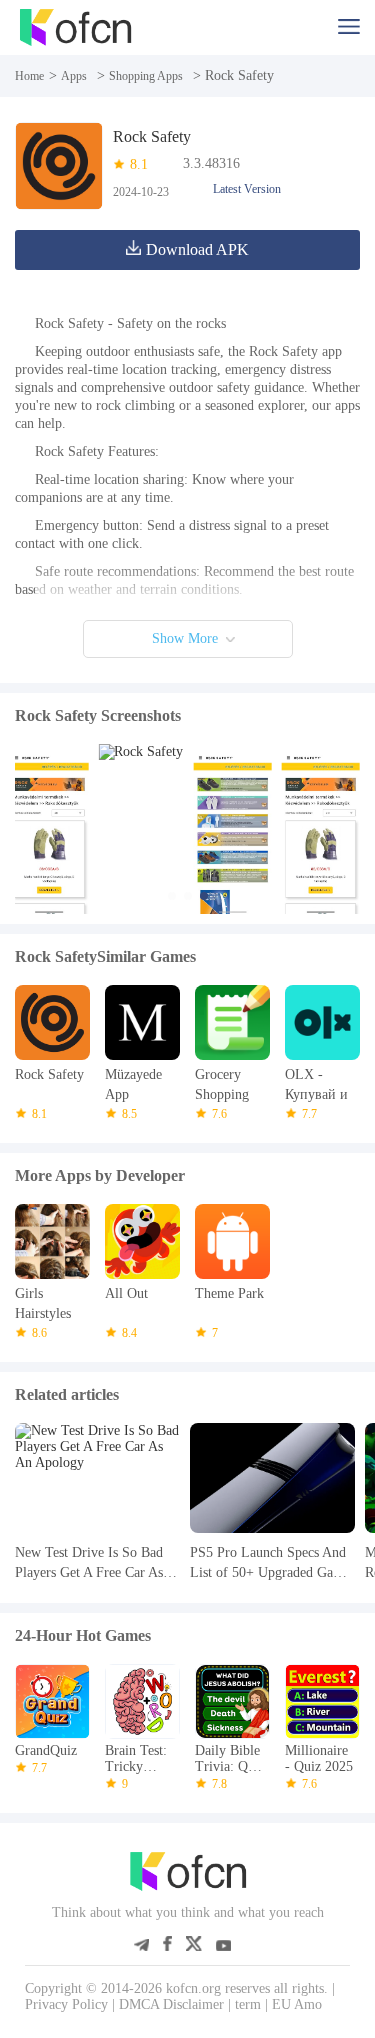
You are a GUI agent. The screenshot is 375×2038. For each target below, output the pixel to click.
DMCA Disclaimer (171, 2004)
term (248, 2004)
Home (29, 76)
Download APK (197, 249)
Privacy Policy (66, 2004)
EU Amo (297, 2004)
